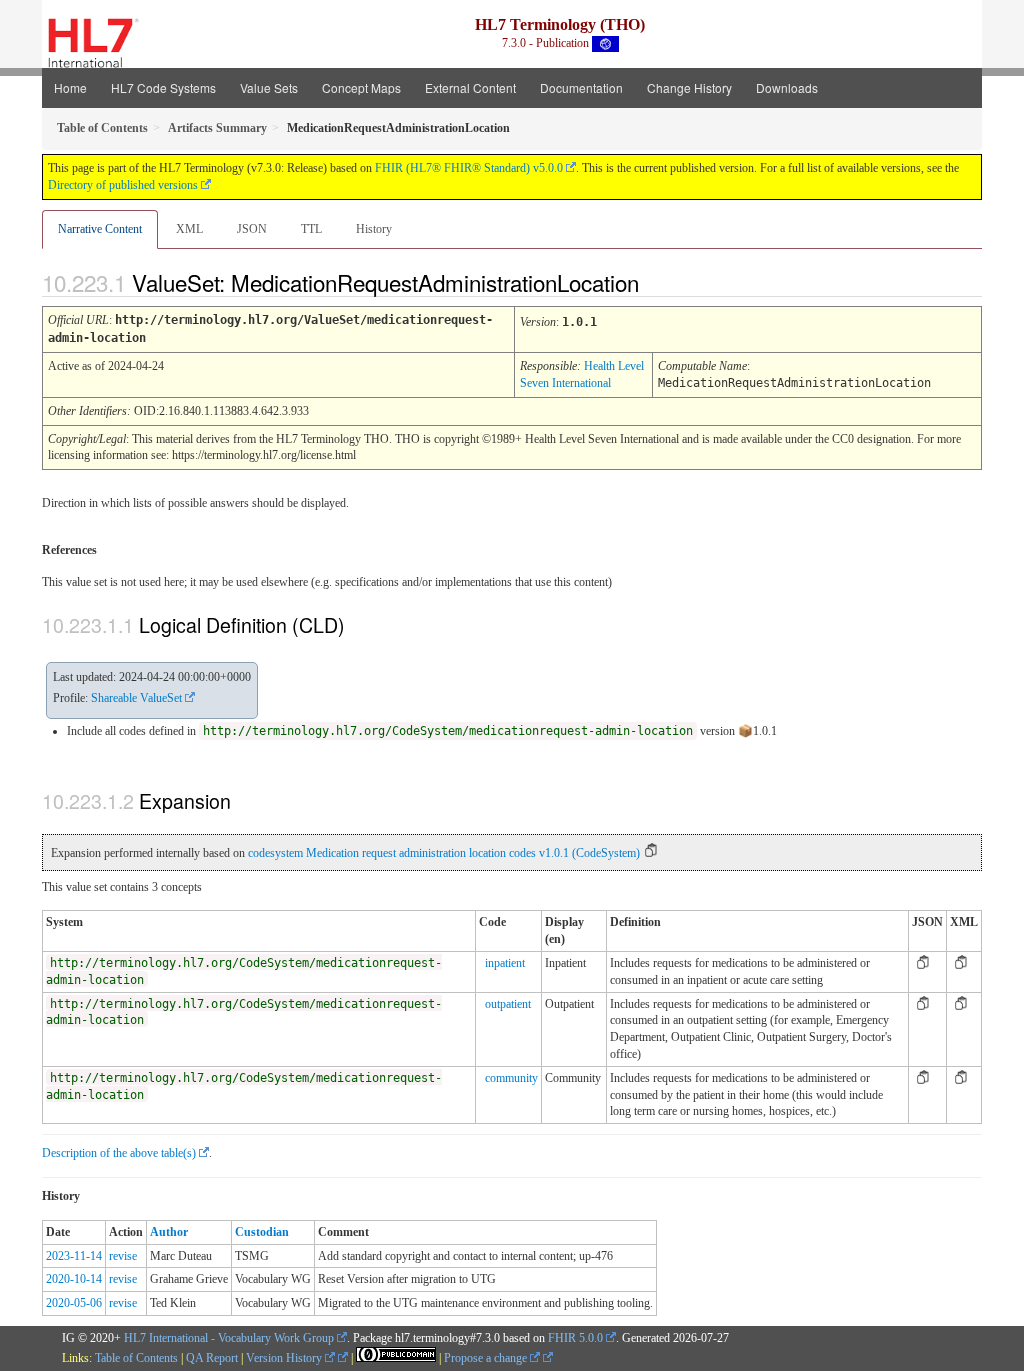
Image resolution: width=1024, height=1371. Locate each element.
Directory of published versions (123, 185)
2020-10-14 (74, 1279)
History (374, 229)
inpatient (505, 963)
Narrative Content (100, 229)
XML (189, 229)
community (511, 1078)
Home (70, 87)
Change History (689, 87)
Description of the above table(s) (119, 1153)
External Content (470, 87)
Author (169, 1232)
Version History (285, 1358)
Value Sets (269, 87)
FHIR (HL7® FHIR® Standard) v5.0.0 (469, 168)
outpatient (508, 1004)
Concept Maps (361, 87)
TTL (311, 229)
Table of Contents (136, 1358)
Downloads (787, 87)
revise (123, 1256)
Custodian (262, 1232)
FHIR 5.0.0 (575, 1338)
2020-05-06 (74, 1303)
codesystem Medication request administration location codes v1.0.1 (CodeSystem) (444, 853)
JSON (252, 229)
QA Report (212, 1358)
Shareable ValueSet (136, 698)
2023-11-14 (74, 1256)
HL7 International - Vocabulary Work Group (229, 1338)
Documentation (581, 87)
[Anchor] (656, 282)
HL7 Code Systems (163, 87)
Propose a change (487, 1358)
